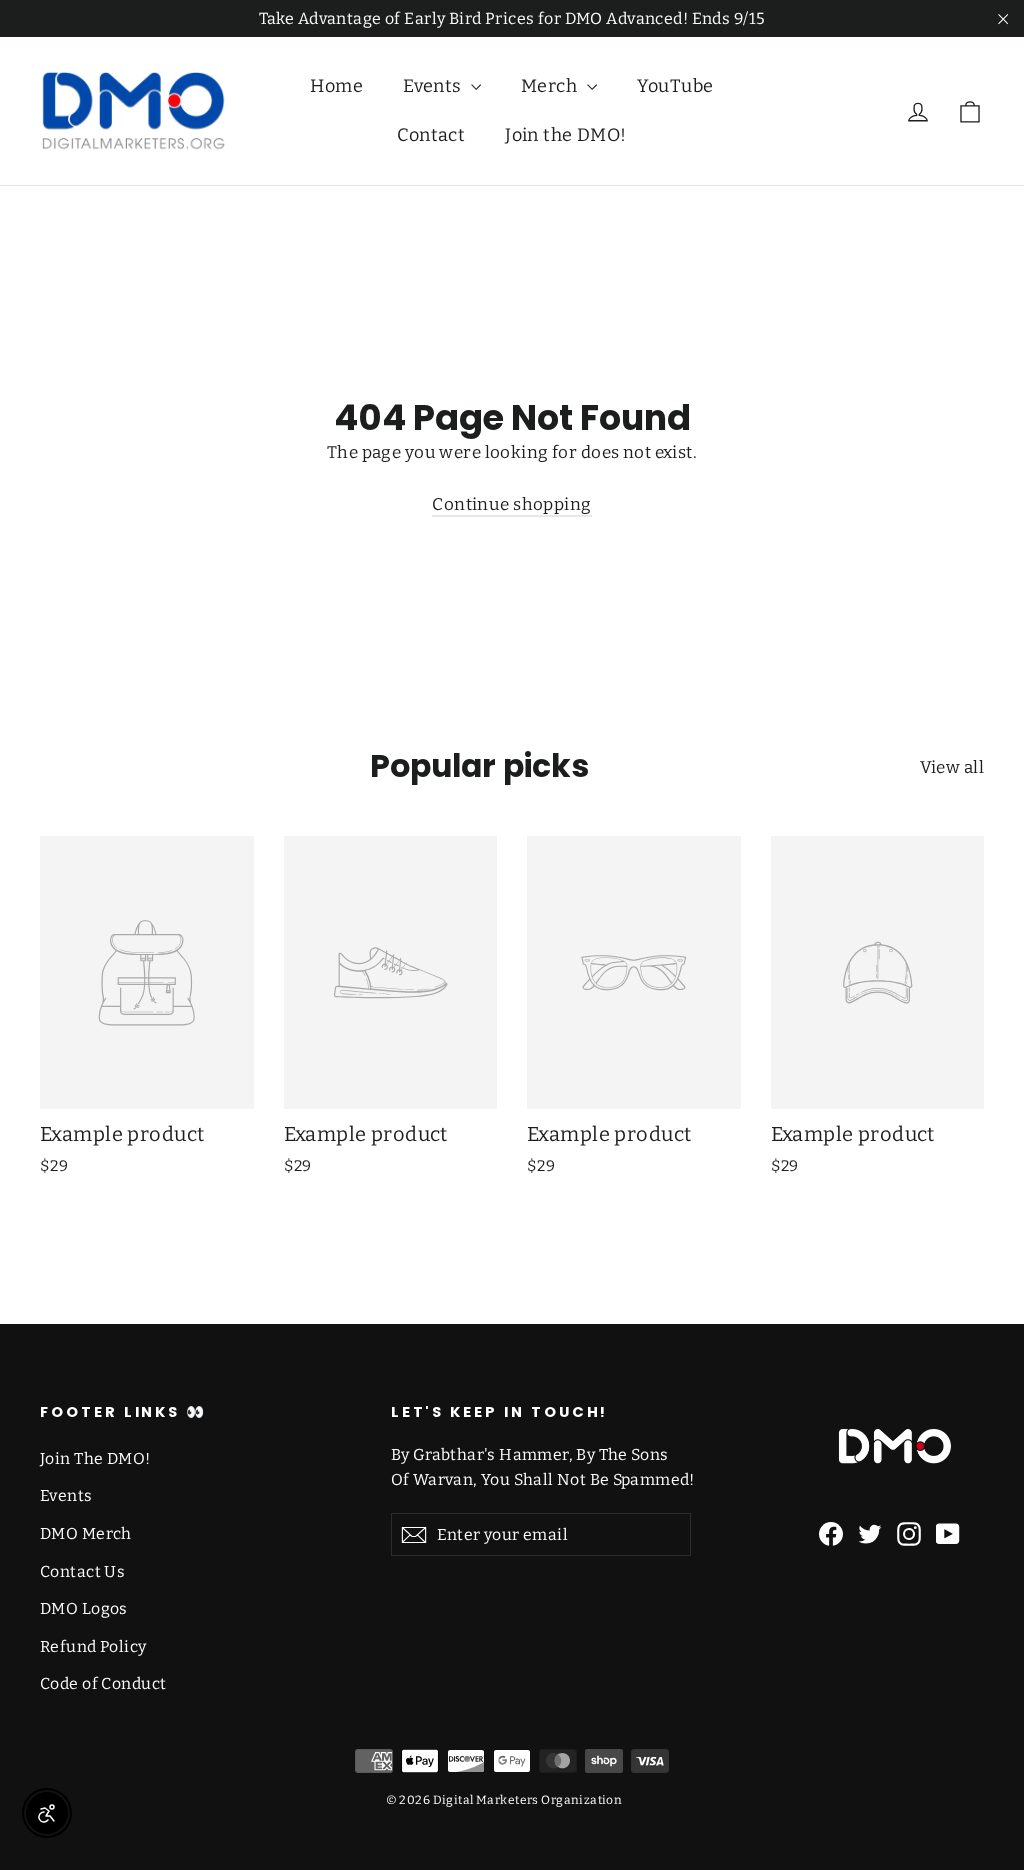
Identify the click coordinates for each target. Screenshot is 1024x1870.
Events (434, 86)
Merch (551, 86)
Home (336, 86)
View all (952, 767)
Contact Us (82, 1571)
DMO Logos (84, 1608)
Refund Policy (93, 1646)
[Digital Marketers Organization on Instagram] (909, 1533)
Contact (431, 135)
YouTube (675, 86)
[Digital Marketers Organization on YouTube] (948, 1533)
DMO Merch (86, 1533)
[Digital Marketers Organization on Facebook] (831, 1533)
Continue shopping (511, 504)
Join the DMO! (566, 135)
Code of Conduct (103, 1683)
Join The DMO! (95, 1458)
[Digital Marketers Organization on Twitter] (870, 1533)
